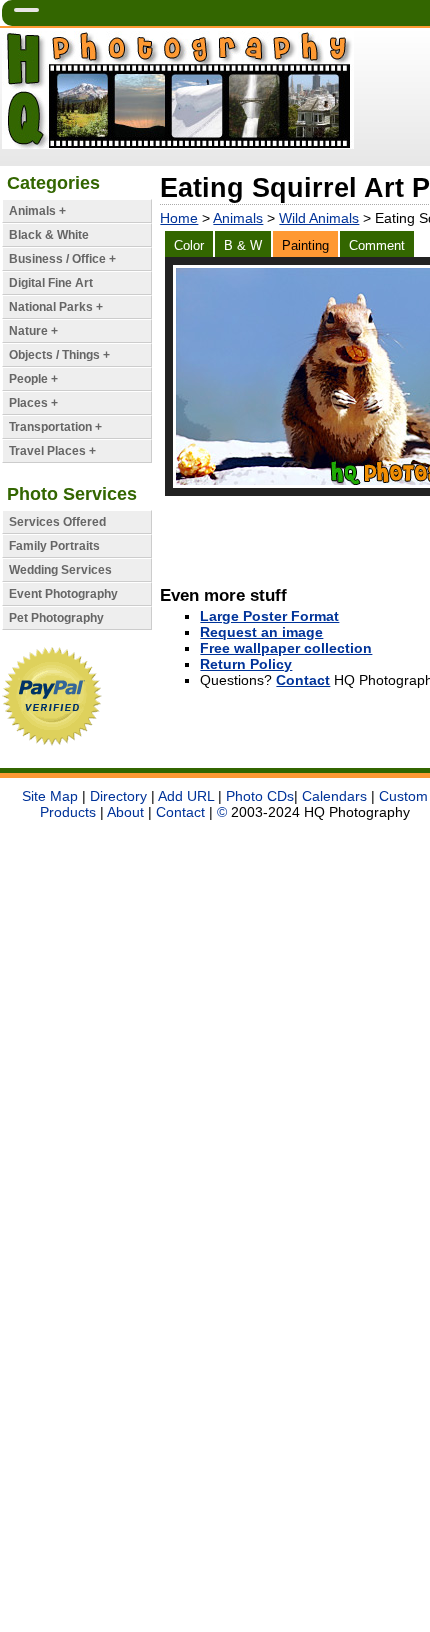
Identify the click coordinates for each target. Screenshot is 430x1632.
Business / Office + (62, 259)
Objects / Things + (59, 355)
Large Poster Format (269, 616)
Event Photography (63, 594)
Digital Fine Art (51, 283)
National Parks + (56, 307)
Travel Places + (52, 451)
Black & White (49, 235)
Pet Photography (56, 618)
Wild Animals (319, 218)
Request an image (261, 632)
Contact (303, 680)
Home (179, 218)
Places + (33, 403)
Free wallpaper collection (286, 648)
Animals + (37, 211)
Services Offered (57, 522)
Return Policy (246, 664)
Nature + (33, 331)
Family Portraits (54, 546)
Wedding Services (60, 570)
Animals (238, 218)
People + (33, 379)
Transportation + (55, 427)
